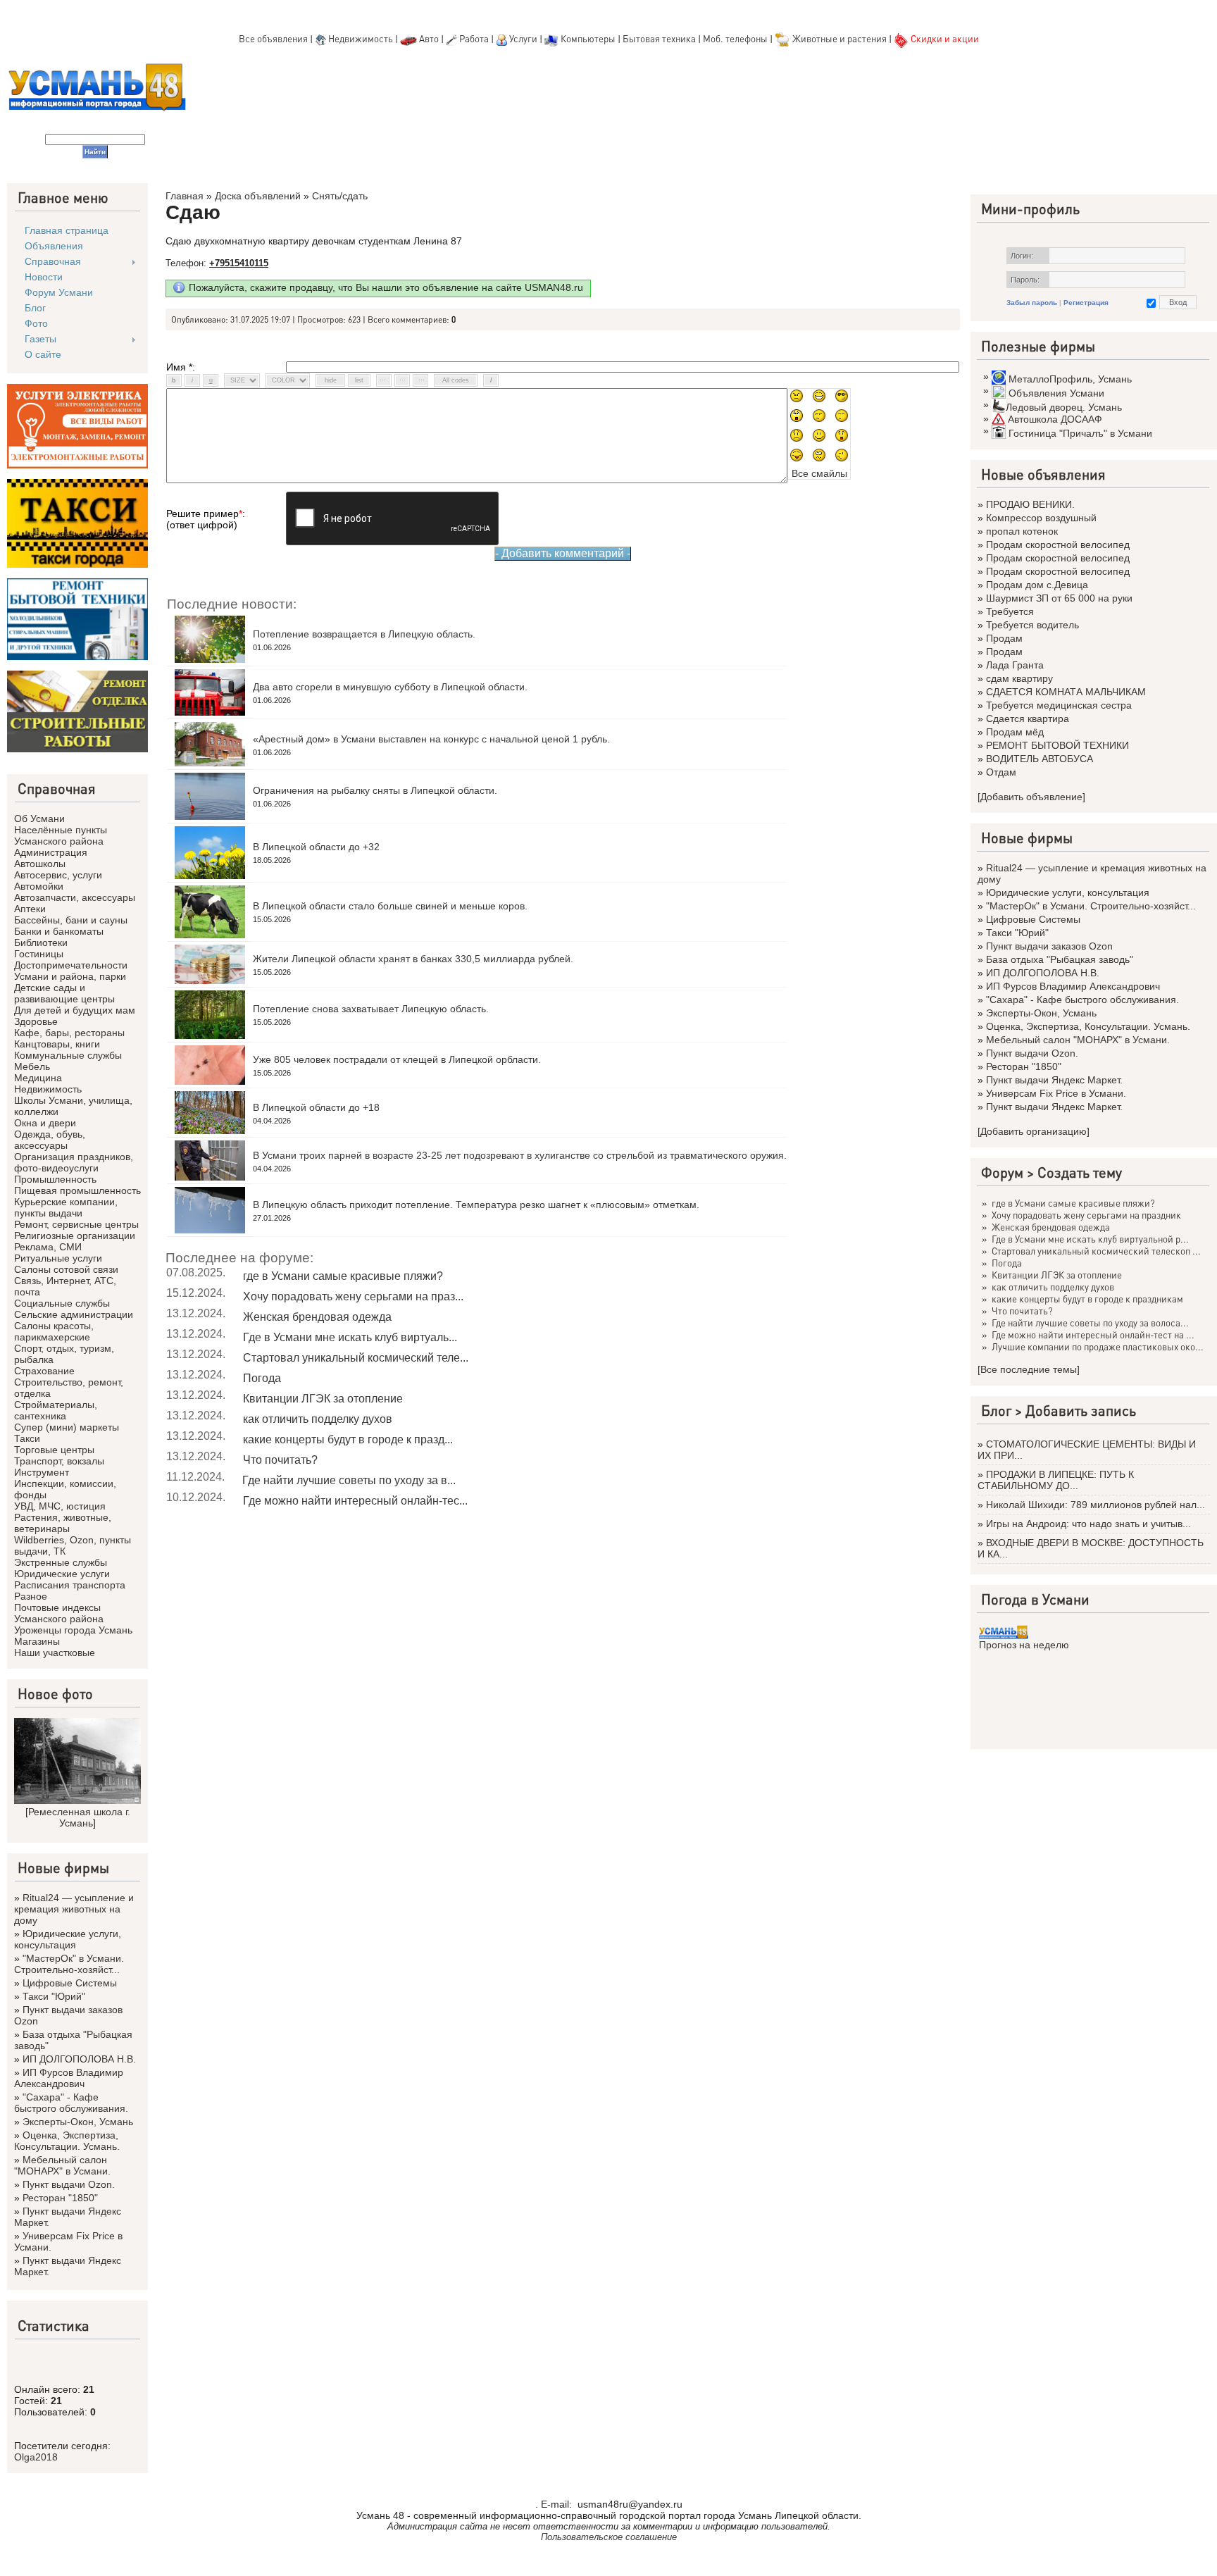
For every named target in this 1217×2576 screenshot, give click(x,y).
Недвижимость (361, 38)
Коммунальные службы (68, 1055)
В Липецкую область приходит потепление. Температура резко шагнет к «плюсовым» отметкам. (476, 1205)
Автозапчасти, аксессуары (75, 897)
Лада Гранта (1015, 665)
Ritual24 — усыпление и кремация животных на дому (74, 1909)
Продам (1004, 638)
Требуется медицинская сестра (1059, 705)
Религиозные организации (75, 1236)
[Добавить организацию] (1034, 1131)
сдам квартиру (1019, 678)
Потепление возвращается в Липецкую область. (364, 634)
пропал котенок (1022, 531)
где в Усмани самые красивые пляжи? (343, 1276)
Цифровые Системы (70, 1983)
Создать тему (1080, 1172)
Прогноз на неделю (1024, 1645)
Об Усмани (39, 819)
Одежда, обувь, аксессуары (50, 1140)
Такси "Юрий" (54, 1996)
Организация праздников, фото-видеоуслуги (74, 1162)
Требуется (1010, 611)
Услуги (524, 38)
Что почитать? (280, 1460)
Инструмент (42, 1472)
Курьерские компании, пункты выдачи (66, 1207)
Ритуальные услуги (58, 1258)
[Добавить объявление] (1031, 797)
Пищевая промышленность (77, 1190)
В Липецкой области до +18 (316, 1107)
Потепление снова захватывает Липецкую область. (371, 1009)
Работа (474, 38)
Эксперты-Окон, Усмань (78, 2122)
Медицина (38, 1078)
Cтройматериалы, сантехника (56, 1410)
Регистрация (1086, 303)
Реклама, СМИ (48, 1247)
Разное (31, 1596)
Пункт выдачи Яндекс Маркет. (1054, 1080)
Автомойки (39, 886)
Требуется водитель (1032, 625)
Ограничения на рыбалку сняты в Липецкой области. (375, 790)
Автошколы (40, 864)
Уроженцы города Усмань (73, 1630)
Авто (429, 38)
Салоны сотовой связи (66, 1269)
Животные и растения (840, 38)
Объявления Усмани (1056, 393)
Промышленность (55, 1179)
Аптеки (30, 909)
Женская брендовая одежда (317, 1317)
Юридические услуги (62, 1574)
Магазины (37, 1641)
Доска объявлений (258, 196)
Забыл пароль (1032, 303)
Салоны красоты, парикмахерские (54, 1331)
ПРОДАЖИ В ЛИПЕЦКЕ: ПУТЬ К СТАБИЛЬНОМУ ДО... (1056, 1480)
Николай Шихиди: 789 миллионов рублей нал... (1096, 1505)
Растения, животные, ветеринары (63, 1523)
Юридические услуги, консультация (68, 1939)
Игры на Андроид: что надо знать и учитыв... (1088, 1524)
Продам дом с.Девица (1037, 585)
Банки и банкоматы (59, 931)
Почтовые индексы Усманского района (59, 1613)
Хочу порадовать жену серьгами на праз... (353, 1296)
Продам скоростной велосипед (1058, 545)
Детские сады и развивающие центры (64, 993)
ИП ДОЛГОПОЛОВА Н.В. (79, 2059)
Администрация (51, 852)
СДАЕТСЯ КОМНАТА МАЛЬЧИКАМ (1066, 692)
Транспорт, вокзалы (59, 1461)
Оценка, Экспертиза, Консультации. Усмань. (67, 2141)
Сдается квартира (1028, 718)
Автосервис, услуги (58, 875)
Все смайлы (819, 473)
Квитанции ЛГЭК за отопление (323, 1399)
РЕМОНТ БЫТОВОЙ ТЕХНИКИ (1057, 745)
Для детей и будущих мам (75, 1010)
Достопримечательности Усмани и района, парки (71, 971)
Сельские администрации (74, 1314)
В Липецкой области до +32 (316, 847)
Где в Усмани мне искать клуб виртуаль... (350, 1337)
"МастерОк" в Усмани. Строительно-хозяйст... (69, 1964)
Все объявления (273, 38)
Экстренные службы (61, 1562)
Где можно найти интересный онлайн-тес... (355, 1501)
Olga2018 (36, 2457)
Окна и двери (45, 1123)
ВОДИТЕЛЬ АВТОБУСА (1040, 759)
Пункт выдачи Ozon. (69, 2184)
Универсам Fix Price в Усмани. (1056, 1093)
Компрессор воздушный (1041, 518)
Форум (1002, 1172)
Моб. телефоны (735, 38)
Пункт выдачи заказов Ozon (1049, 946)
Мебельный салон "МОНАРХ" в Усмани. (62, 2165)
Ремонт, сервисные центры (76, 1224)
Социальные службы (62, 1303)
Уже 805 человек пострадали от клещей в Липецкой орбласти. (397, 1059)
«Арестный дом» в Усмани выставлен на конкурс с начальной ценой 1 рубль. (431, 739)
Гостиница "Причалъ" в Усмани (1080, 433)
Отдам (1001, 772)
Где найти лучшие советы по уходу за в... (349, 1480)
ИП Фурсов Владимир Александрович (69, 2078)
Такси (27, 1438)
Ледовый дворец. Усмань (1064, 407)
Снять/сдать (340, 196)
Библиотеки (41, 942)
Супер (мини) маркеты (67, 1427)
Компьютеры (588, 38)
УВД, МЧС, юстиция (60, 1506)
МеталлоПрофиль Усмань (1070, 379)
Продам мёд (1015, 732)
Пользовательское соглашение (609, 2537)
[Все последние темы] (1029, 1369)
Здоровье (36, 1021)
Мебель (32, 1066)
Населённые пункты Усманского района (61, 835)
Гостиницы (39, 954)
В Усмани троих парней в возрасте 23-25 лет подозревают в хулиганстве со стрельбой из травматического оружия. (520, 1155)
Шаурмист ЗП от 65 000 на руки (1059, 598)
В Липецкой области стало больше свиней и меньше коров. (390, 906)
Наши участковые (55, 1653)
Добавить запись (1081, 1410)
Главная (185, 196)
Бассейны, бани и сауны (71, 920)
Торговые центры (54, 1450)
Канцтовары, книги (57, 1044)
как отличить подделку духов (318, 1419)
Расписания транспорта (70, 1585)
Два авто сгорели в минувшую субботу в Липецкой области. (390, 687)
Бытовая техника (659, 38)
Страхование (44, 1371)
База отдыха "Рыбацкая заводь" (1060, 959)
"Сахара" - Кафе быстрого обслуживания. (71, 2103)
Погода (262, 1378)
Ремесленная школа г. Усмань (79, 1817)
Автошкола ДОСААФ (1055, 419)
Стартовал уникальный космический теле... (356, 1358)
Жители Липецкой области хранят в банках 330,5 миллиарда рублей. (413, 959)
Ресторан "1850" (60, 2198)
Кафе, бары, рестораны (69, 1033)
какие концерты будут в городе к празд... (348, 1439)
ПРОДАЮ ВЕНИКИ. (1030, 504)
